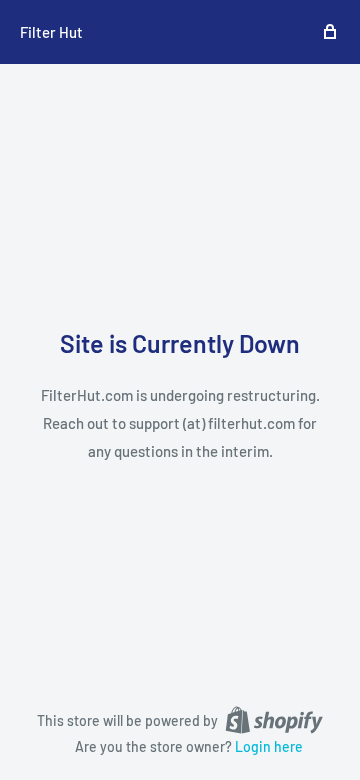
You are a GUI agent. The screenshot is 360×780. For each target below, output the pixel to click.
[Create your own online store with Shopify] (274, 719)
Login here (269, 746)
